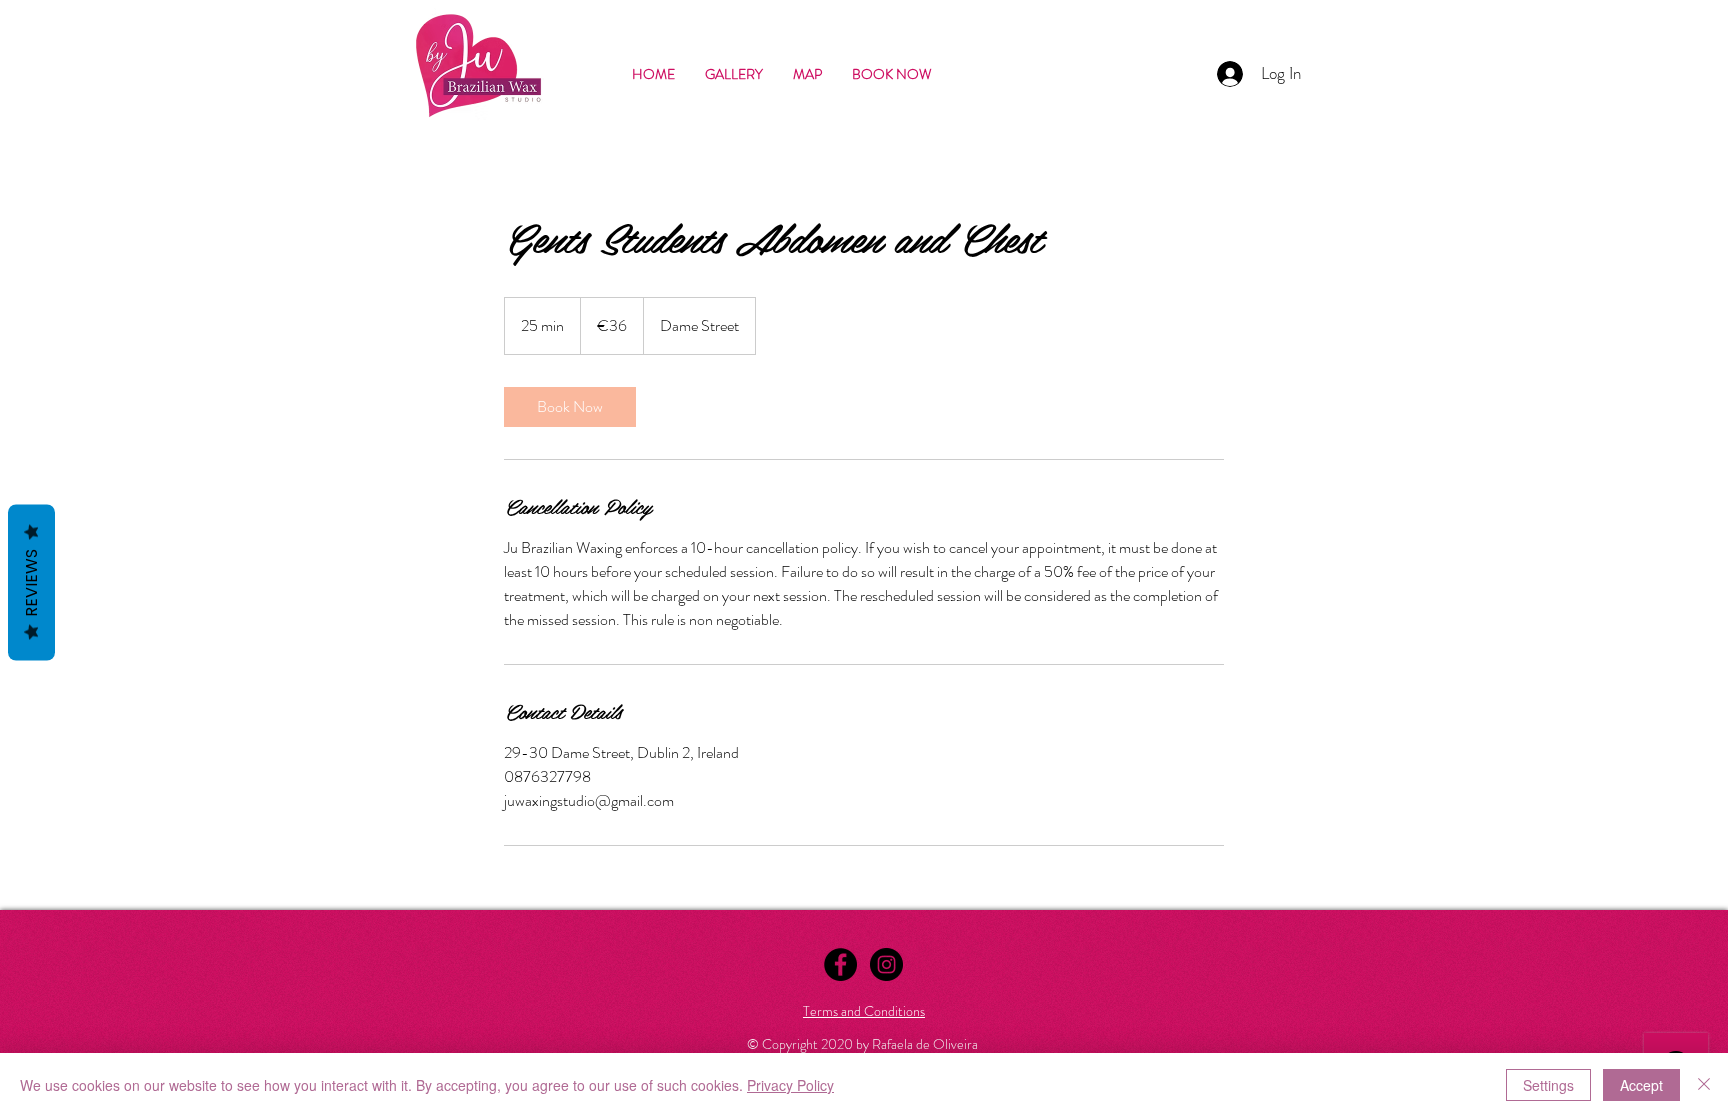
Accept (1641, 1085)
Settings (1548, 1085)
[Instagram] (886, 964)
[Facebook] (840, 964)
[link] (570, 407)
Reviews (31, 582)
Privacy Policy (790, 1085)
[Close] (1704, 1085)
